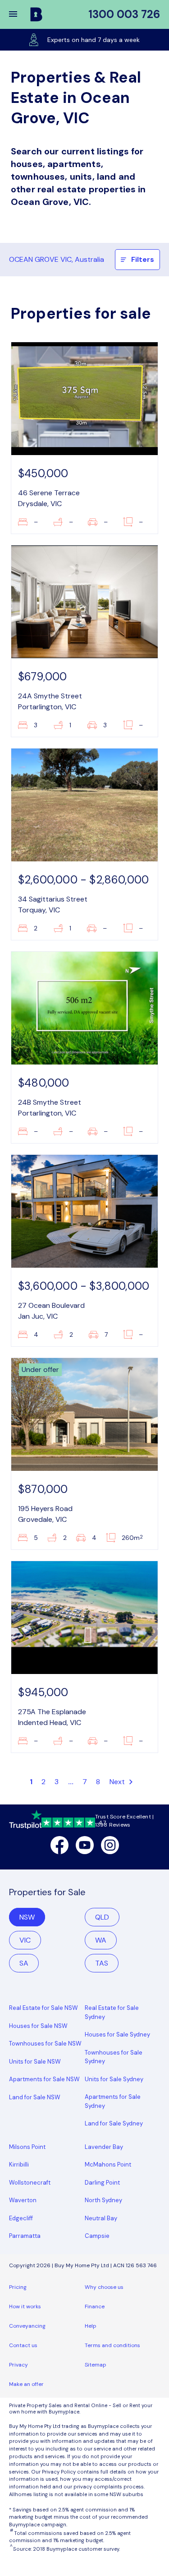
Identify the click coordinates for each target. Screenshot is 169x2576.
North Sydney (103, 2200)
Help (91, 2326)
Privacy (18, 2365)
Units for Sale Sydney (114, 2079)
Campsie (97, 2236)
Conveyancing (27, 2326)
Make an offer (26, 2384)
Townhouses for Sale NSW (45, 2044)
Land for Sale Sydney (114, 2123)
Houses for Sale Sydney (117, 2034)
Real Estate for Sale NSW (43, 2008)
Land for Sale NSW (35, 2097)
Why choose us (104, 2287)
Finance (95, 2306)
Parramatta (25, 2236)
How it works (25, 2306)
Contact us (23, 2345)
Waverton (23, 2200)
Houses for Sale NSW (38, 2026)
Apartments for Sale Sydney (113, 2101)
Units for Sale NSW (35, 2062)
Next (118, 1782)
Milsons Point (27, 2147)
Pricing (18, 2287)
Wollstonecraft (30, 2183)
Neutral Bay (101, 2218)
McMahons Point (108, 2164)
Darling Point (102, 2183)
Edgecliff (21, 2218)
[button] (19, 14)
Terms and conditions (112, 2345)
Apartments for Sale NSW (44, 2079)
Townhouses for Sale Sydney (114, 2057)
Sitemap (96, 2365)
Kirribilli (19, 2164)
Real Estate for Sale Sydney (112, 2012)
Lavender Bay (104, 2147)
